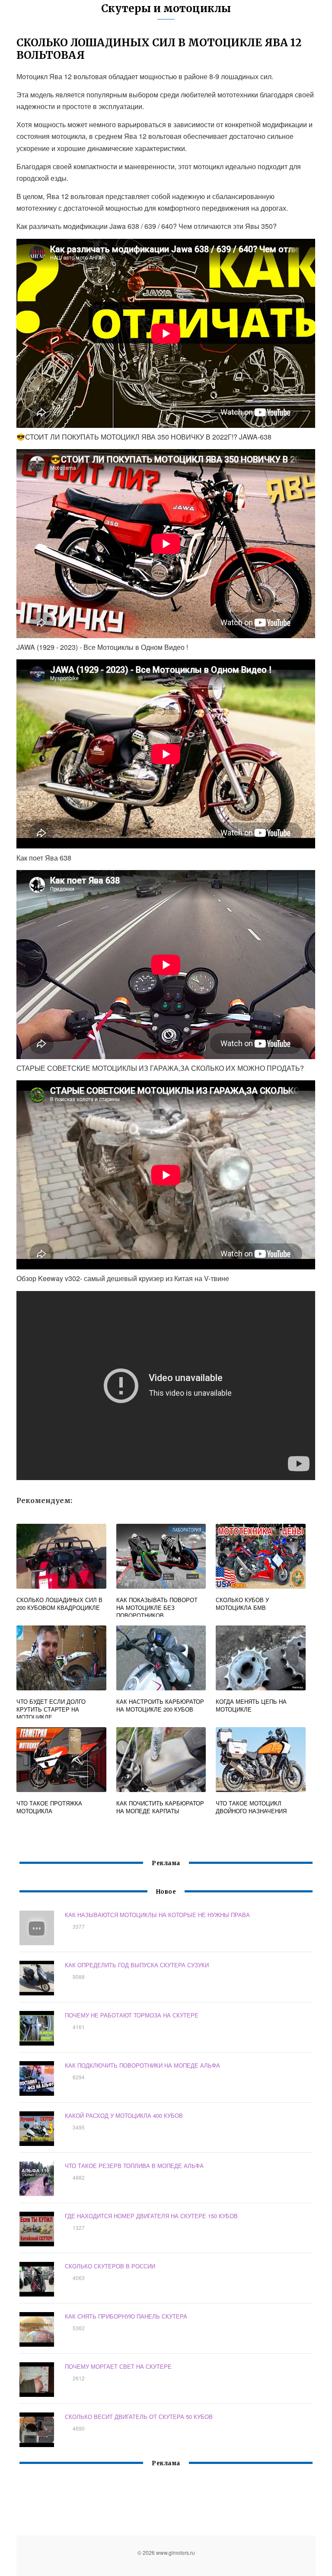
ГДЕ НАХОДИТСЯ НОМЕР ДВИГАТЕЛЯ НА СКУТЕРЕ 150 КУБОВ (151, 2216)
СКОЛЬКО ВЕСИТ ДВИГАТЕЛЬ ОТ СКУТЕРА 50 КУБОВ (139, 2417)
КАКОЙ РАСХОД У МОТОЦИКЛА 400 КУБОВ (124, 2115)
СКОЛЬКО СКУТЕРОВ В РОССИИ (110, 2266)
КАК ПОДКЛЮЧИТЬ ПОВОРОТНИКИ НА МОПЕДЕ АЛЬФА (142, 2065)
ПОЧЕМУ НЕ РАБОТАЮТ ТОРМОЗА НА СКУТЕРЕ (132, 2015)
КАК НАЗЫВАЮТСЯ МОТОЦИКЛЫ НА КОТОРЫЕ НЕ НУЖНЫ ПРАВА (157, 1915)
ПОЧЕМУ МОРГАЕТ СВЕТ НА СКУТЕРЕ (118, 2366)
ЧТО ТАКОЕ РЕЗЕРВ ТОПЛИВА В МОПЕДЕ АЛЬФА (134, 2166)
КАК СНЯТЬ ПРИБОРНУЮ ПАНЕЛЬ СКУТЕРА (126, 2316)
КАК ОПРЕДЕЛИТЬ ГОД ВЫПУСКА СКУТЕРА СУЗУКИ (137, 1965)
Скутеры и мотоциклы (166, 8)
